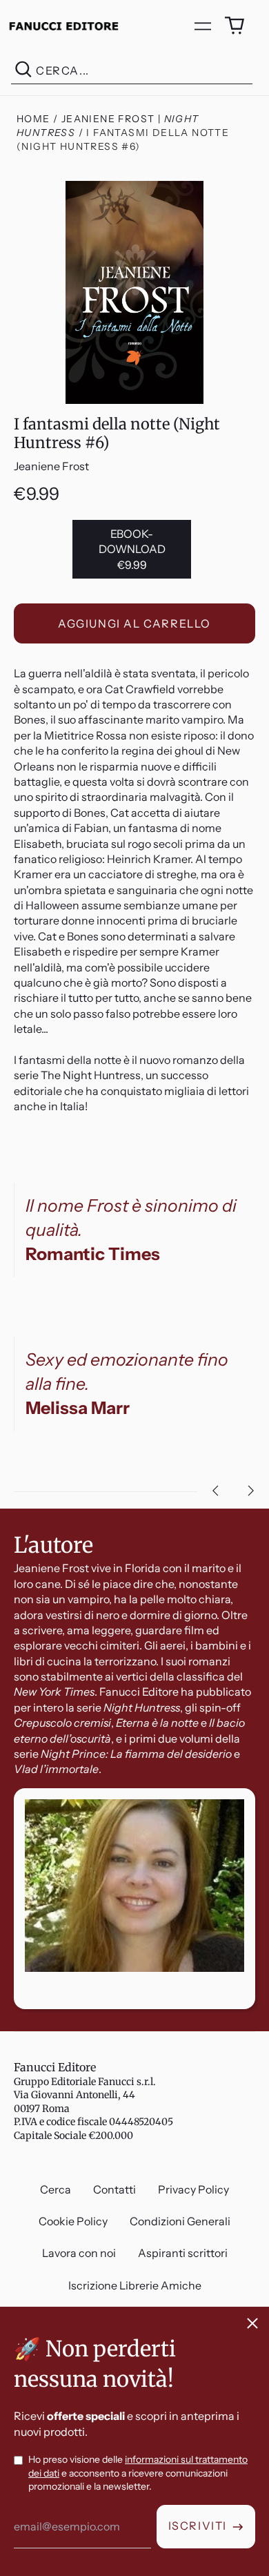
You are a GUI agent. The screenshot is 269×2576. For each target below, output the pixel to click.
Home (33, 119)
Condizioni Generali (180, 2221)
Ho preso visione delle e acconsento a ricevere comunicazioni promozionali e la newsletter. (138, 2473)
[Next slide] (251, 1491)
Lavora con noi (79, 2253)
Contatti (114, 2189)
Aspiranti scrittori (183, 2253)
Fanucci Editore (55, 2067)
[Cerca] (23, 71)
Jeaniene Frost (51, 466)
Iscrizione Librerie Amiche (135, 2285)
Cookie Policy (73, 2221)
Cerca (56, 2189)
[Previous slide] (215, 1491)
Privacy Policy (193, 2189)
